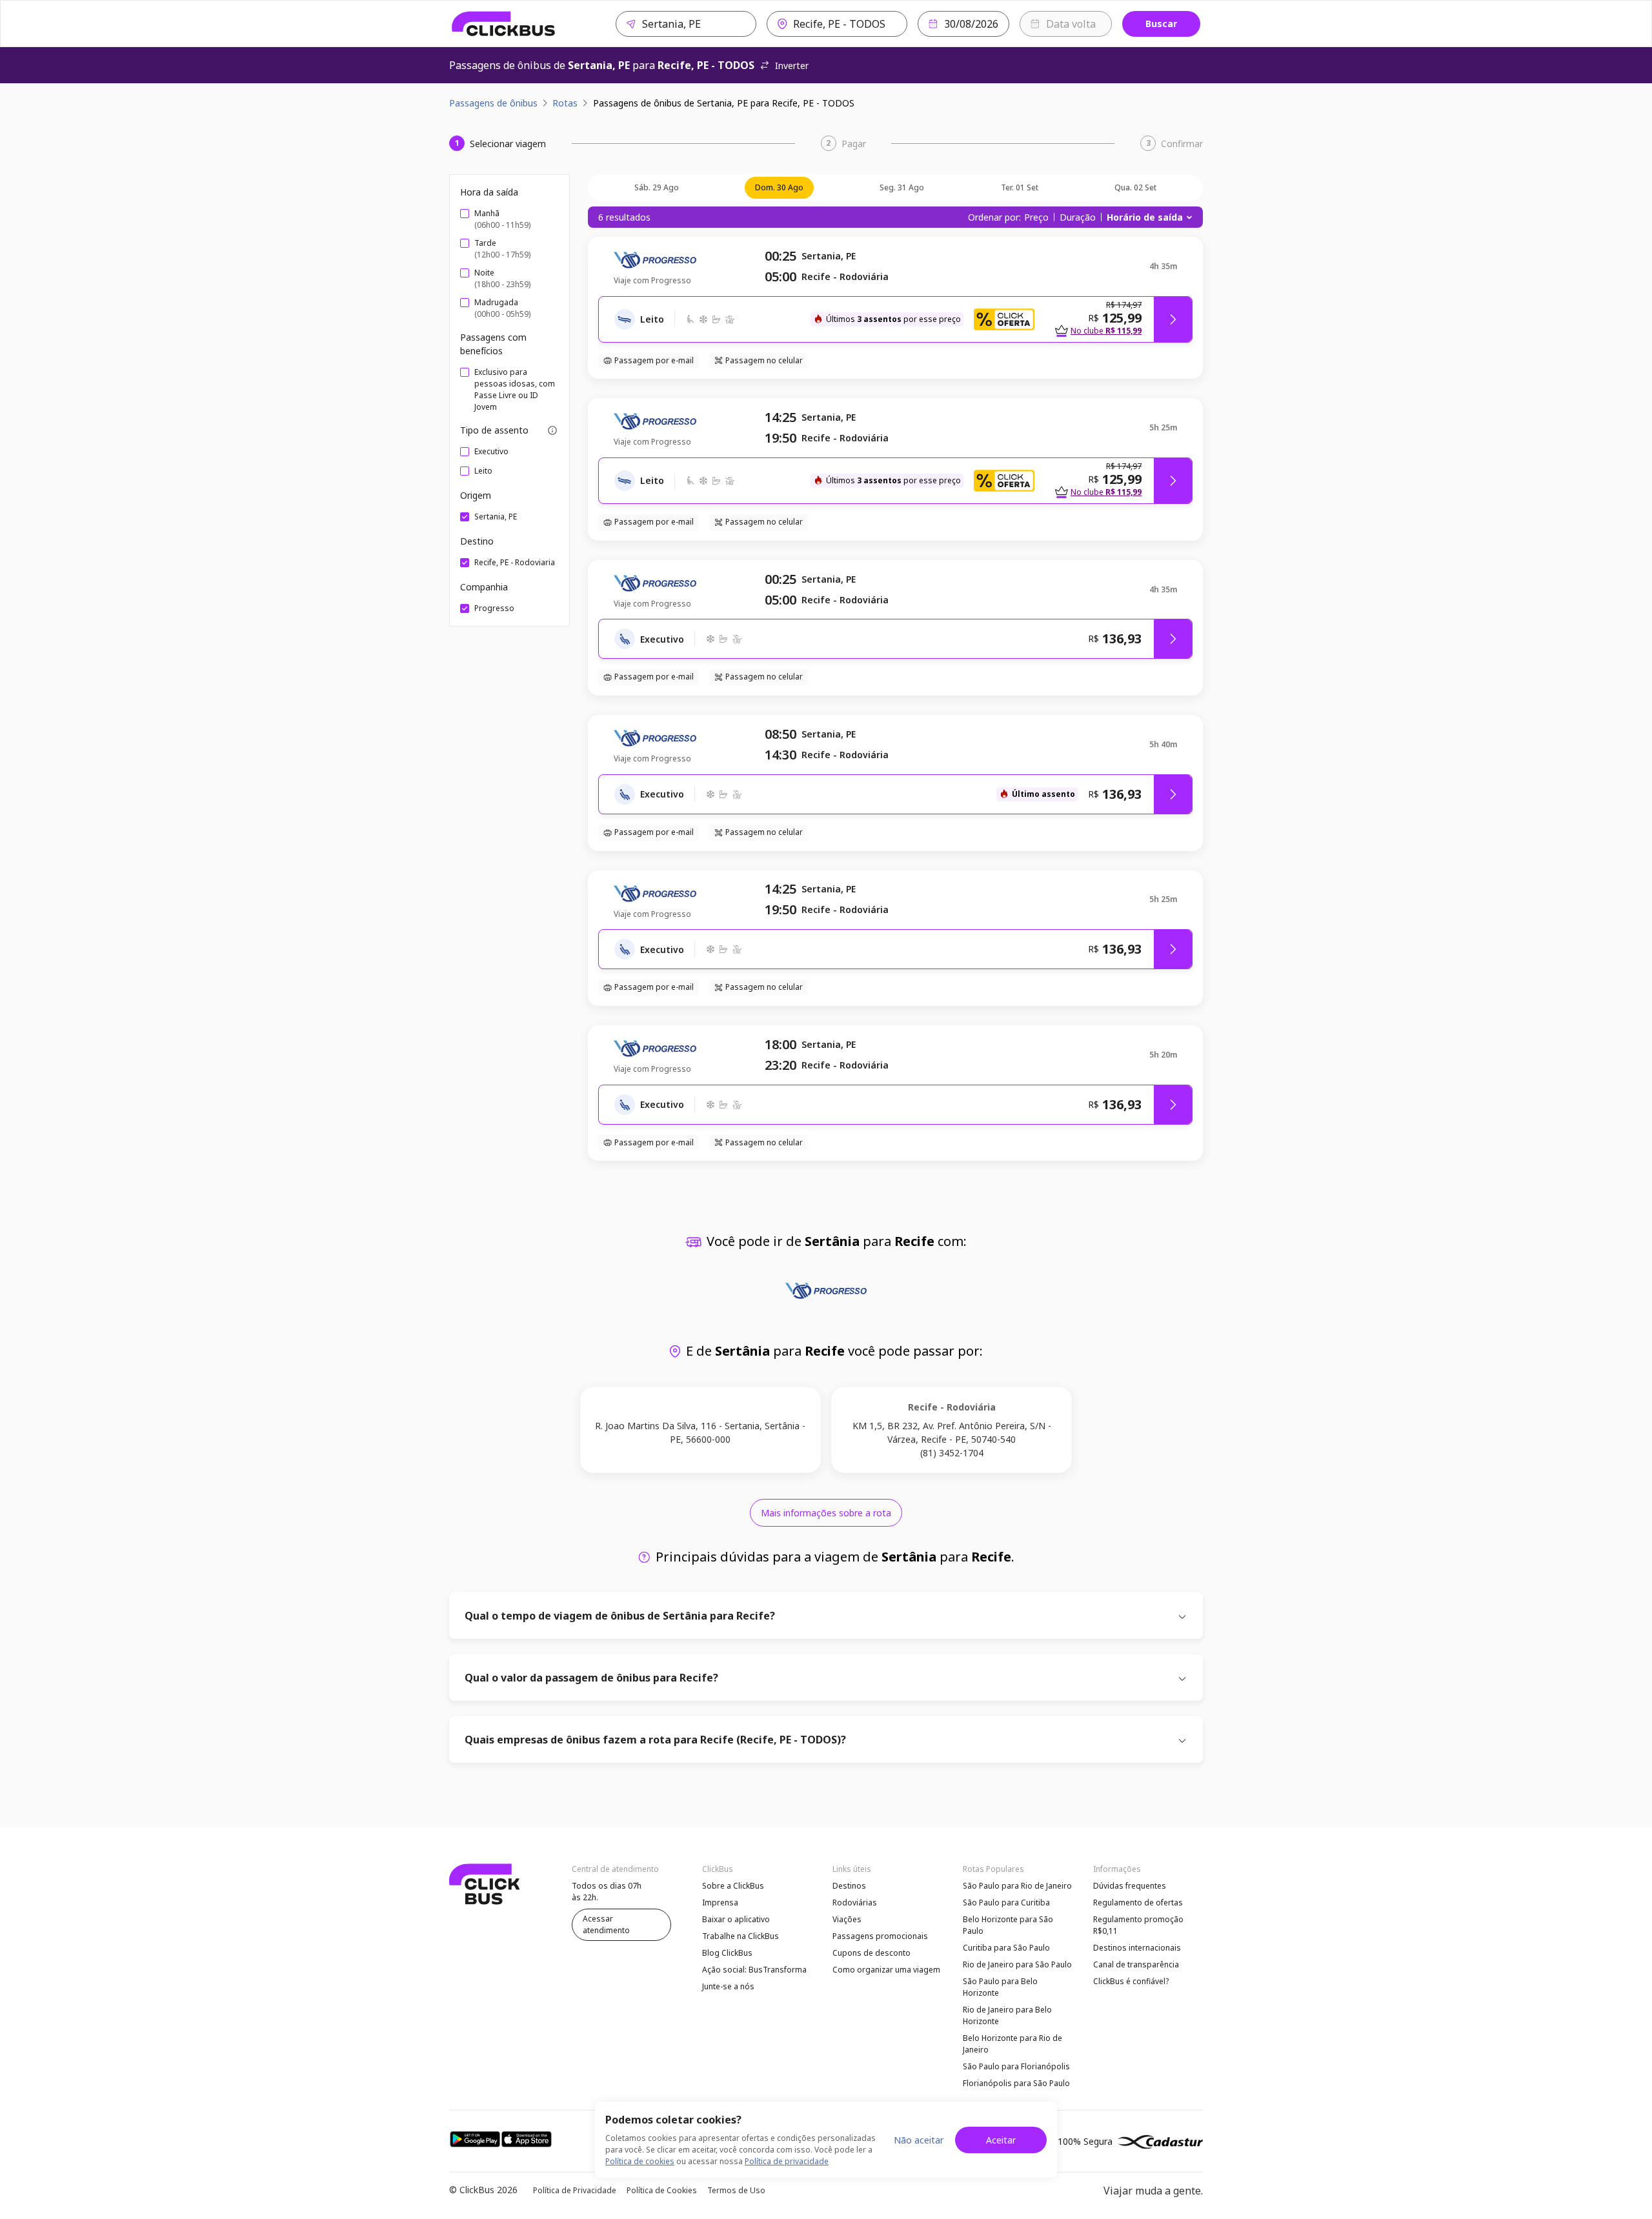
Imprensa (720, 1903)
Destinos (849, 1886)
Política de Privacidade (575, 2190)
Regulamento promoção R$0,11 (1138, 1925)
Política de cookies (640, 2161)
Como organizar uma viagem (886, 1970)
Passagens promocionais (880, 1936)
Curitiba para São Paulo (1006, 1948)
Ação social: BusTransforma (754, 1970)
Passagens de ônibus (493, 103)
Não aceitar (919, 2140)
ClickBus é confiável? (1131, 1981)
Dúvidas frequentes (1130, 1886)
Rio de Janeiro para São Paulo (1017, 1964)
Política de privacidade (787, 2161)
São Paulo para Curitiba (1006, 1903)
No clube (1106, 331)
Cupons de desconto (871, 1953)
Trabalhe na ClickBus (740, 1936)
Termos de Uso (736, 2190)
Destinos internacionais (1137, 1948)
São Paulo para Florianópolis (1016, 2066)
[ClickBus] (504, 24)
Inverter (792, 65)
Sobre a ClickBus (733, 1886)
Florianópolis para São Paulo (1016, 2083)
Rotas (565, 103)
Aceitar (1001, 2140)
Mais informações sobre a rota (826, 1513)
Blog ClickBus (727, 1953)
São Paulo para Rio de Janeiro (1017, 1886)
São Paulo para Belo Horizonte (1000, 1987)
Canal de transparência (1136, 1964)
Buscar (1161, 24)
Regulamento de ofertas (1138, 1903)
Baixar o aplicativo (736, 1919)
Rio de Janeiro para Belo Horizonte (1007, 2015)
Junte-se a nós (728, 1986)
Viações (847, 1919)
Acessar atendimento (606, 1924)
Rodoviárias (855, 1903)
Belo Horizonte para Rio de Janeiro (1012, 2044)
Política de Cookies (662, 2190)
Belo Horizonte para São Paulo (1008, 1925)
